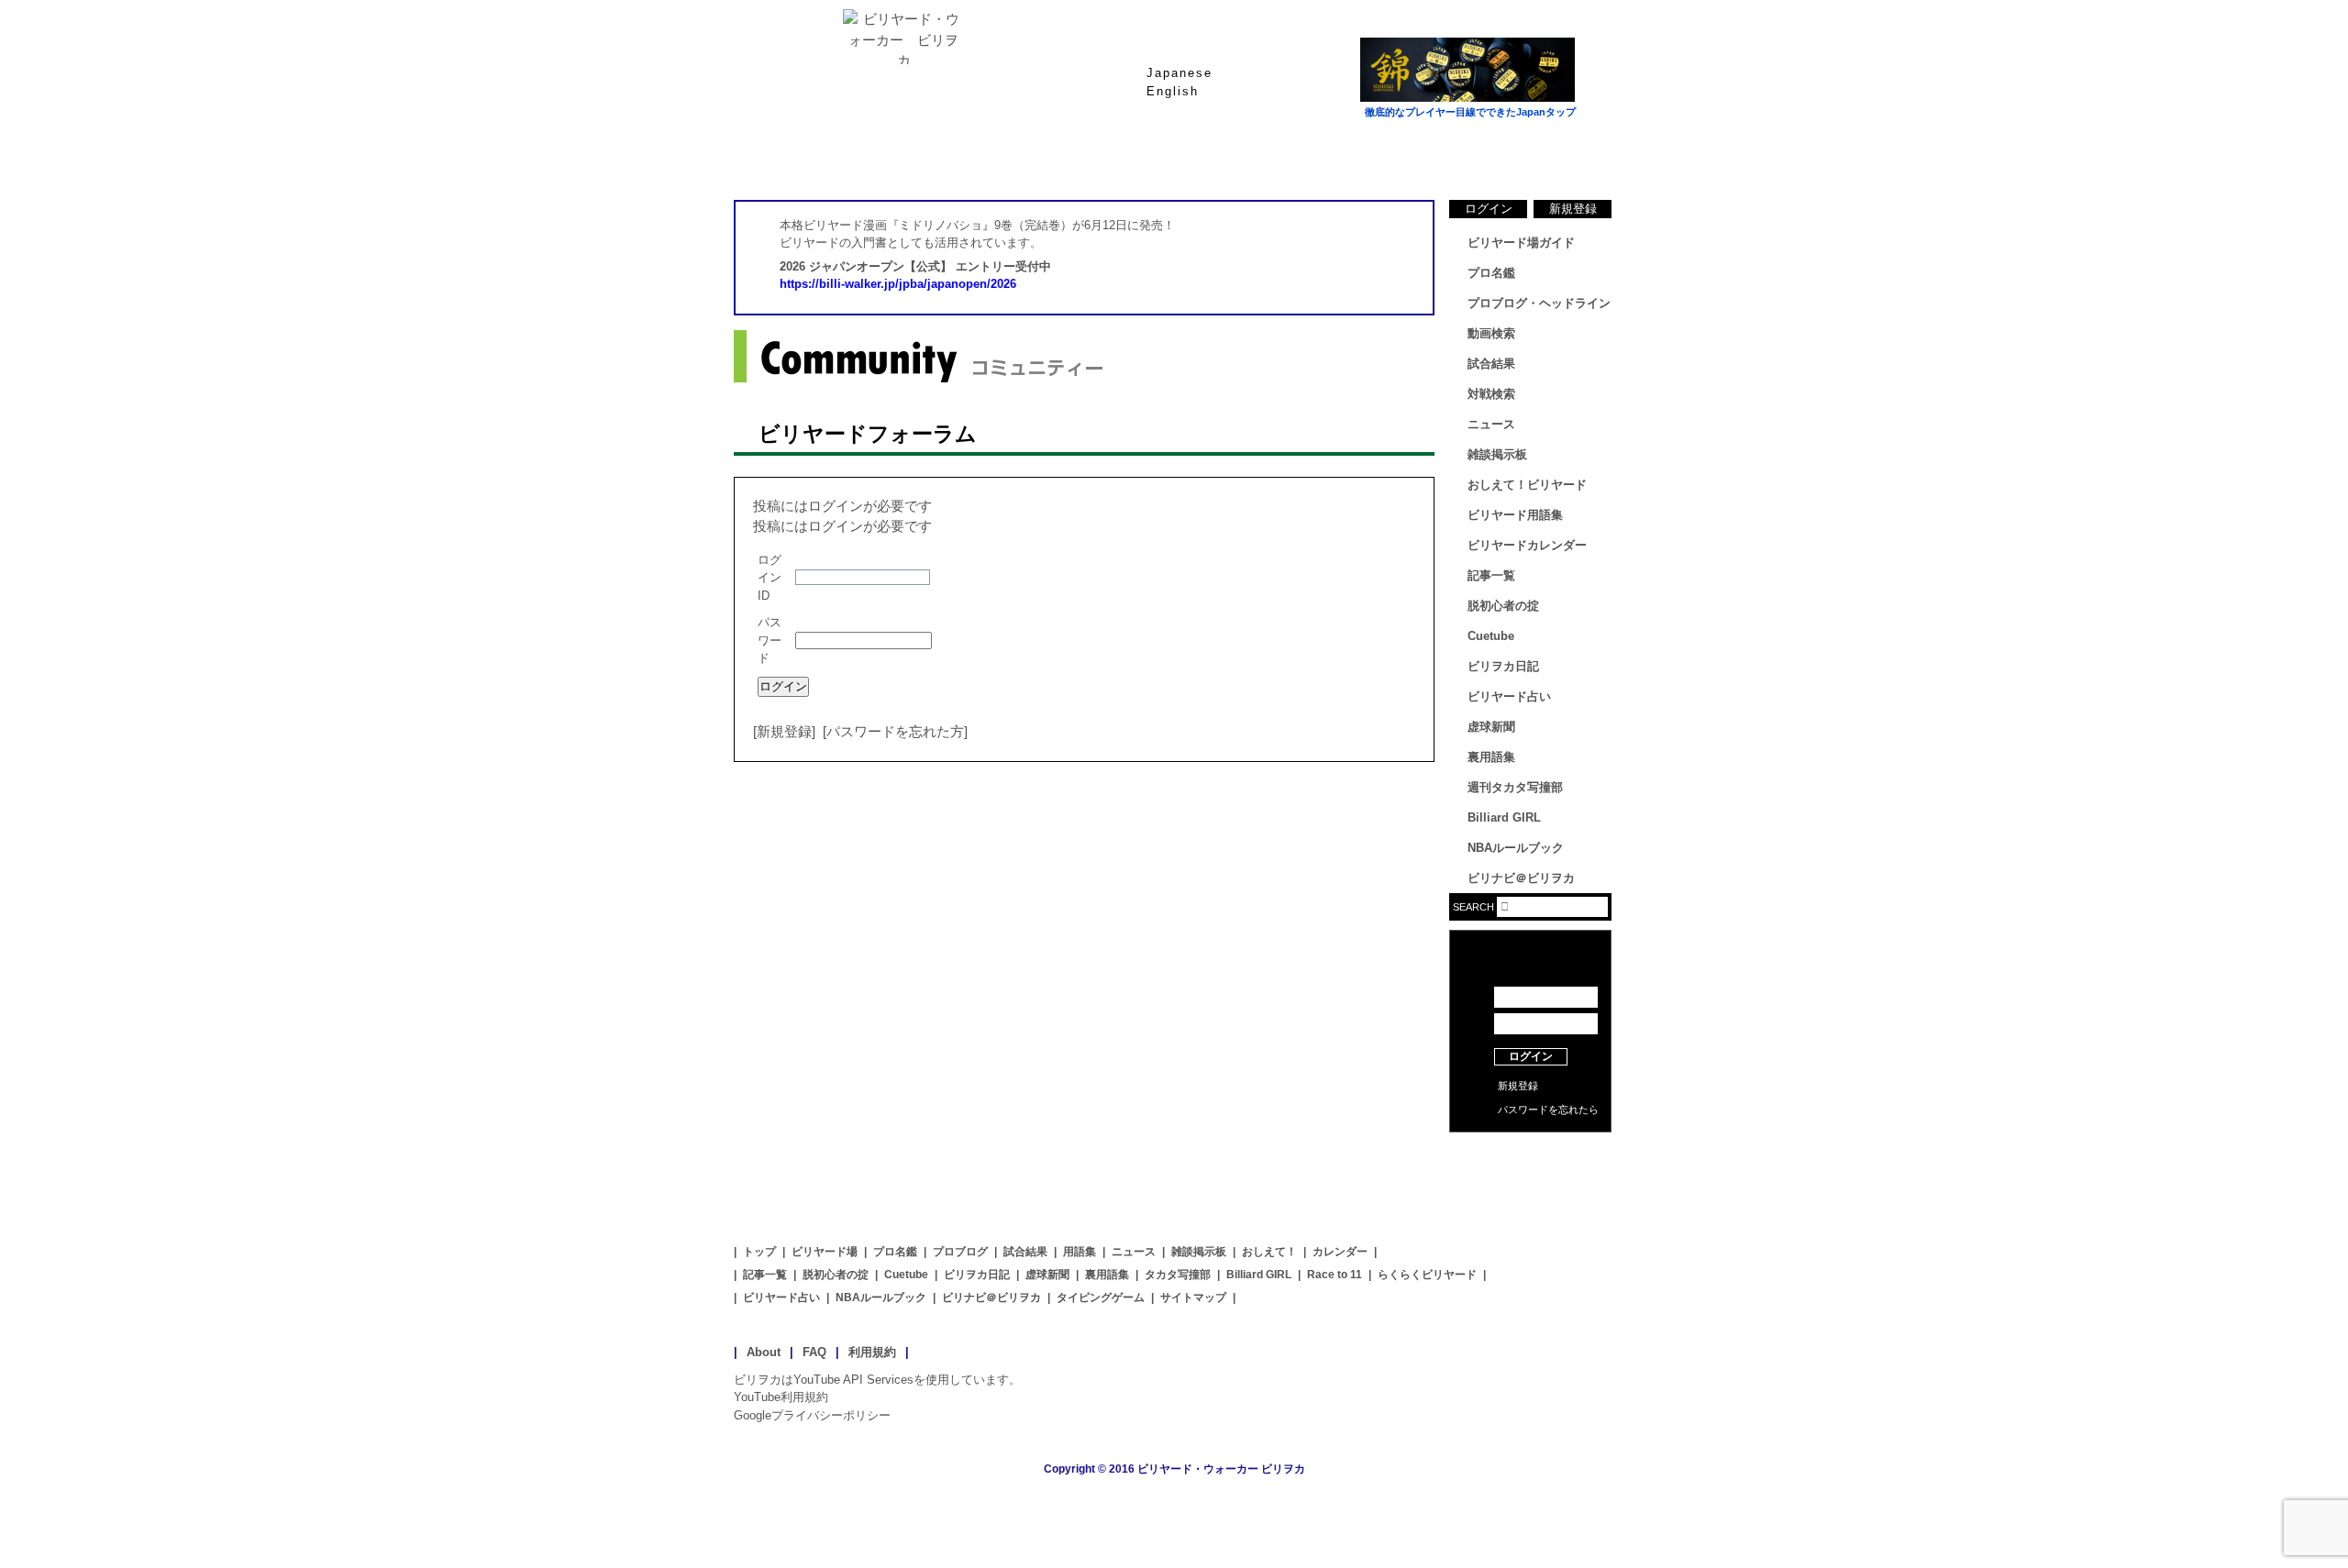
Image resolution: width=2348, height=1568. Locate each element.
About (764, 1352)
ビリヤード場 (825, 1252)
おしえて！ (1269, 1252)
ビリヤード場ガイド (954, 155)
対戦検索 (1491, 394)
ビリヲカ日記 (1503, 666)
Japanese (1180, 73)
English (1173, 91)
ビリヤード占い (1509, 696)
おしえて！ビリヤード (1527, 485)
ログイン (1489, 209)
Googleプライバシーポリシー (812, 1415)
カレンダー (1340, 1252)
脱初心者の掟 (1503, 606)
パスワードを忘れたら (1548, 1110)
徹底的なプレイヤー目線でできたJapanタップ (1470, 112)
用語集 (1080, 1252)
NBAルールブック (1516, 848)
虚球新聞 (1491, 727)
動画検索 (1491, 333)
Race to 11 (1335, 1275)
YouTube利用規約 (781, 1397)
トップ (759, 1252)
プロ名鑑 (1101, 155)
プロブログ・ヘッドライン (1539, 303)
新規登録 (784, 731)
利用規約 (872, 1352)
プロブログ (960, 1252)
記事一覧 (1491, 575)
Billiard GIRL (1504, 817)
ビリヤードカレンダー (1527, 545)
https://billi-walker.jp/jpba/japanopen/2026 (898, 284)
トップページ (807, 155)
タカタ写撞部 (1178, 1275)
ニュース (1541, 155)
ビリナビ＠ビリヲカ (1521, 878)
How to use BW (1530, 1155)
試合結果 (1247, 155)
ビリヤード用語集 (1394, 155)
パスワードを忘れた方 (895, 731)
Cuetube (1491, 636)
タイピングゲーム (1101, 1297)
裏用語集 (1491, 757)
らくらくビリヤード (1427, 1275)
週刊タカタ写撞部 (1515, 787)
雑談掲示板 (1497, 454)
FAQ (814, 1352)
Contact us (1530, 1183)
